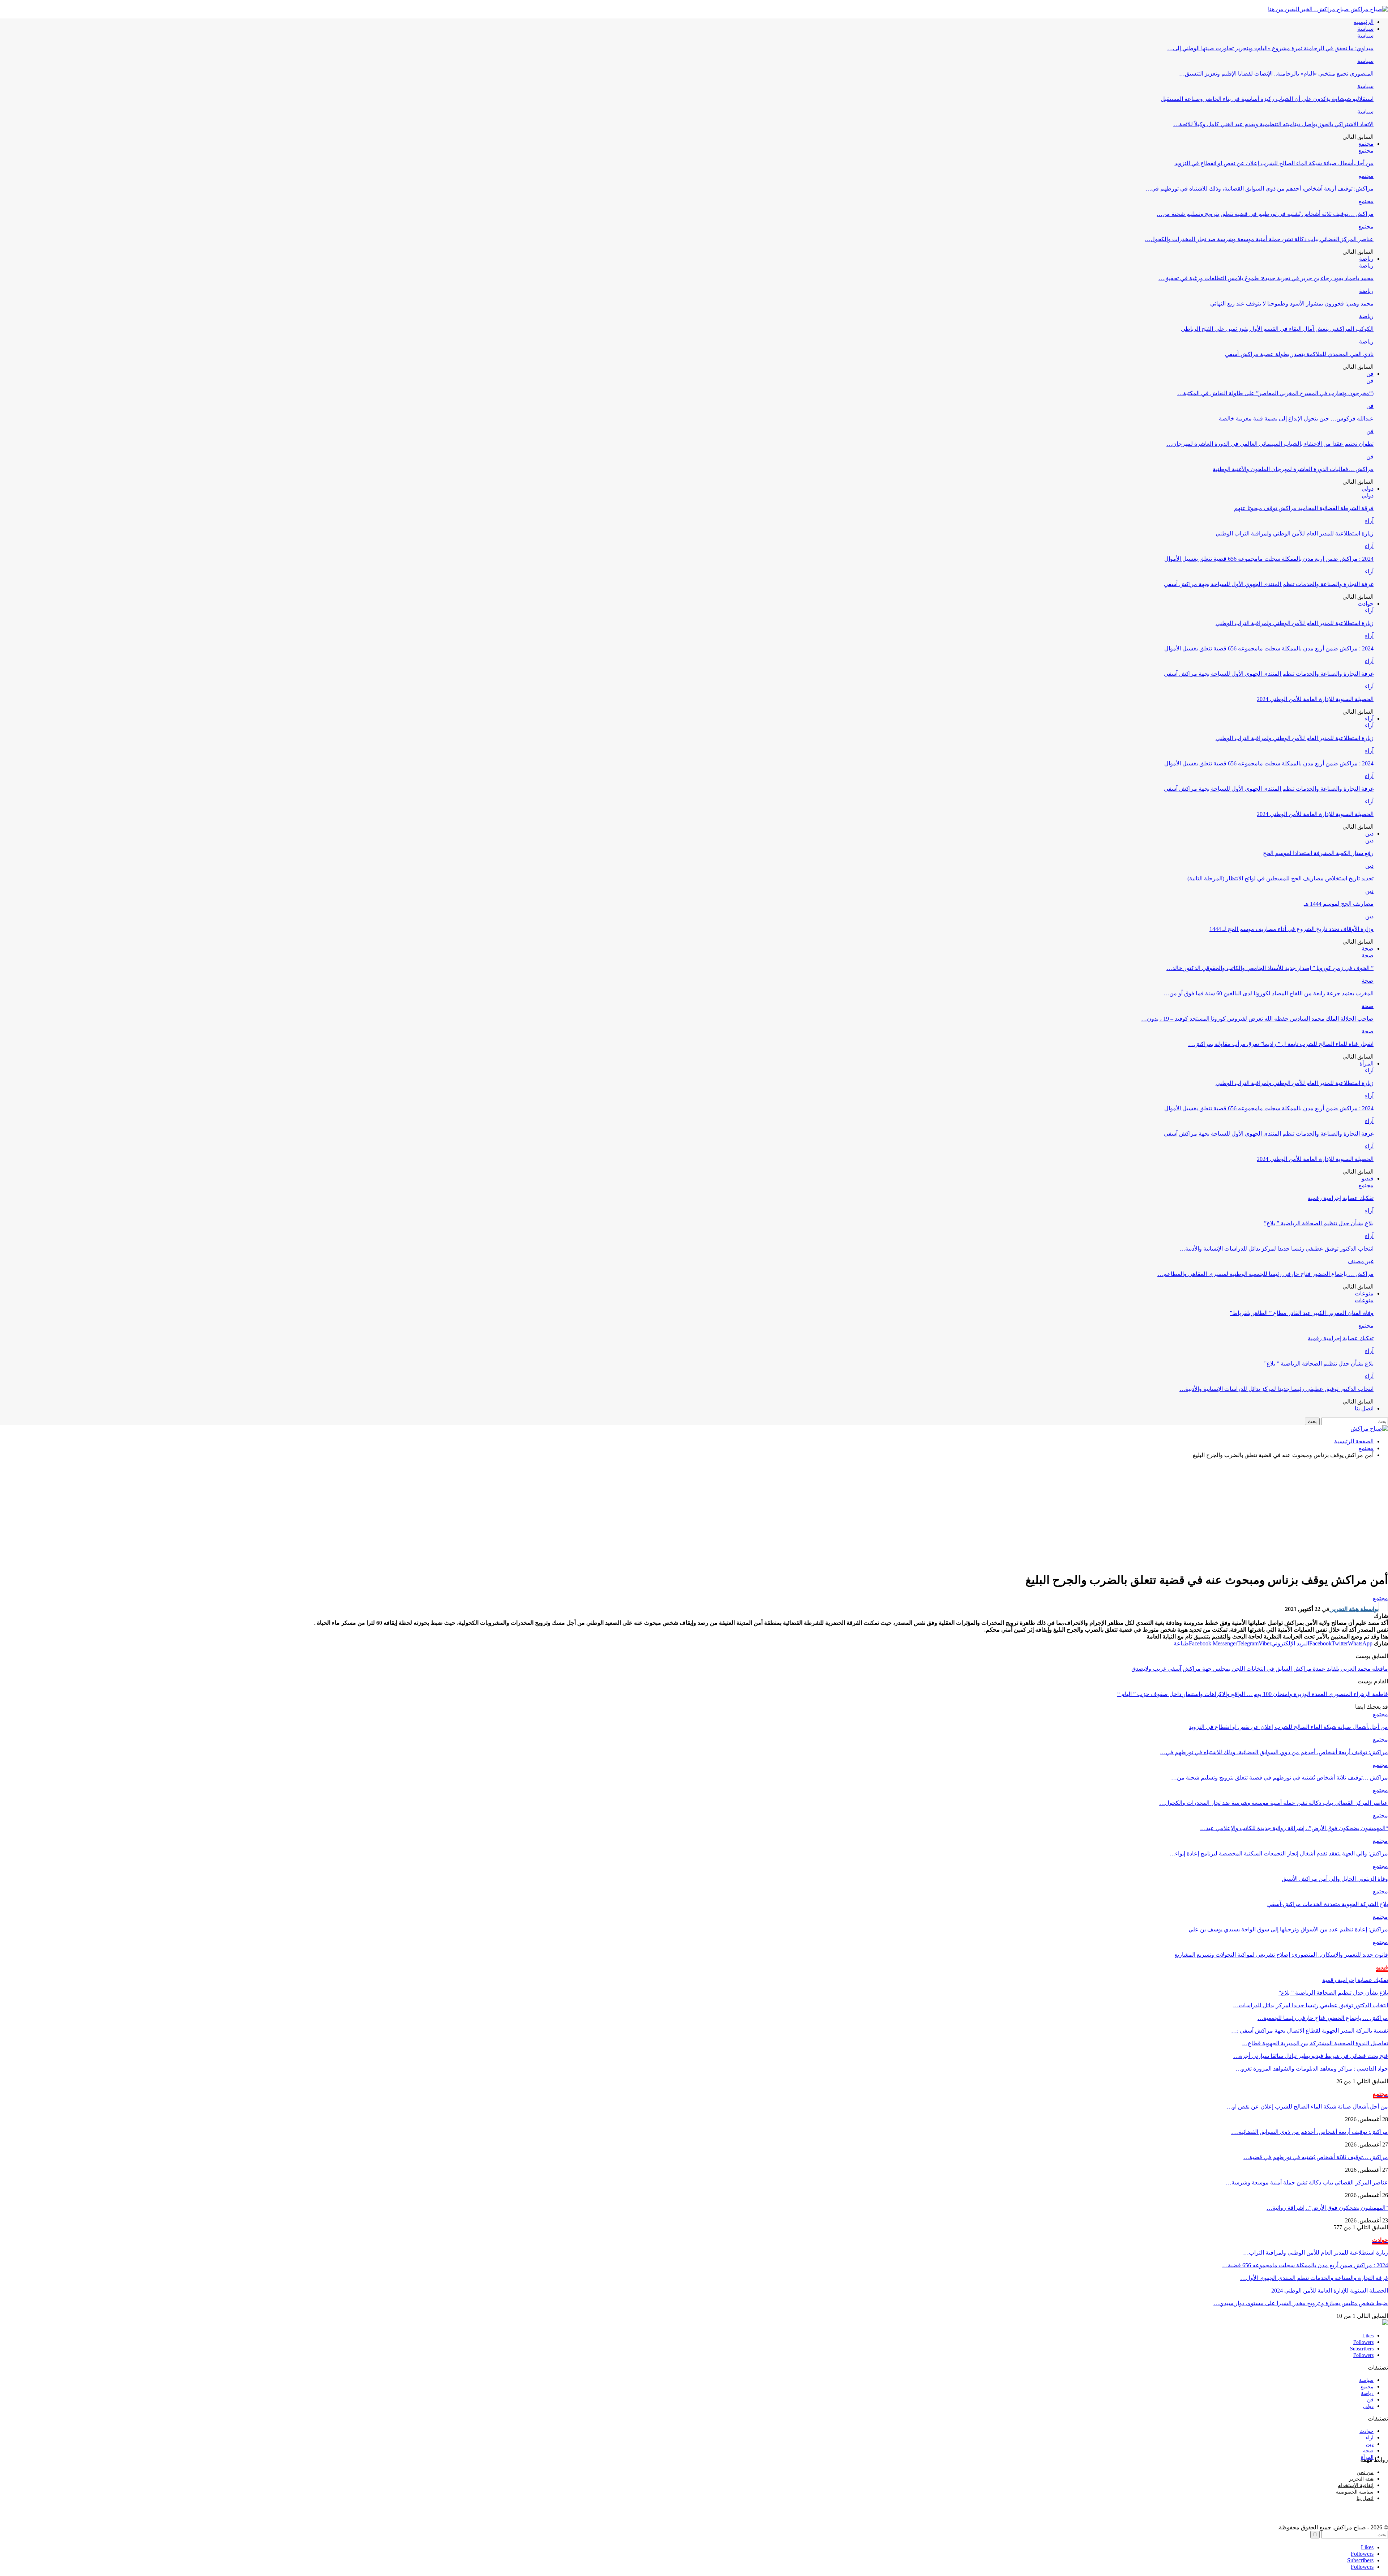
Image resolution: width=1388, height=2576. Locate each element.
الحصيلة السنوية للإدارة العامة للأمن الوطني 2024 (1315, 699)
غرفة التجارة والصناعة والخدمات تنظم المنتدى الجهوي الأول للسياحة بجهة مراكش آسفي (1269, 584)
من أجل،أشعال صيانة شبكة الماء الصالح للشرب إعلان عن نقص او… (1307, 2107)
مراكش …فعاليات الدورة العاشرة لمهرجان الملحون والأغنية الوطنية (1293, 469)
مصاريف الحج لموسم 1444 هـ (1339, 904)
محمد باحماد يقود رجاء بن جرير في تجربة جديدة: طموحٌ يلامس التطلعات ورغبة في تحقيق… (1266, 278)
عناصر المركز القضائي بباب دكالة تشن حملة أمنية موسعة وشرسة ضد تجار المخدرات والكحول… (1259, 239)
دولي (1368, 489)
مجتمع (1366, 144)
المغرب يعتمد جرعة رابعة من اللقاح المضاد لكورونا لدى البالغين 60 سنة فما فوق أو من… (1269, 993)
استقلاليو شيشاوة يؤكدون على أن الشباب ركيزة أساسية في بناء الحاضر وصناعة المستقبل (1267, 99)
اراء (1370, 2438)
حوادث (1366, 604)
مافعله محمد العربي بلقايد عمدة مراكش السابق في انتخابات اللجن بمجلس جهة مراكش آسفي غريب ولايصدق (1260, 1669)
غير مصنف (1361, 1261)
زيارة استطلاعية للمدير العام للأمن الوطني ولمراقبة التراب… (1316, 2253)
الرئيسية (1364, 22)
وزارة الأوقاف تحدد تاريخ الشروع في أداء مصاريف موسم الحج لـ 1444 (1291, 929)
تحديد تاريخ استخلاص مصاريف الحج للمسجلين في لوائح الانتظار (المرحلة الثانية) (1280, 878)
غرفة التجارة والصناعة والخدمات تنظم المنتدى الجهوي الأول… (1314, 2278)
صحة (1368, 949)
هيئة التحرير (1361, 2479)
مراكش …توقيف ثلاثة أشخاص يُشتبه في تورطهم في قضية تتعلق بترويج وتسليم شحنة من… (1265, 214)
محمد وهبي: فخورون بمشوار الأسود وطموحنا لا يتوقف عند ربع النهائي (1292, 304)
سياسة (1365, 29)
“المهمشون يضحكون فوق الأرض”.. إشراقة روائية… (1327, 2208)
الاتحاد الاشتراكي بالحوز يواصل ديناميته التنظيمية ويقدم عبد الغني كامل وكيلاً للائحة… (1273, 124)
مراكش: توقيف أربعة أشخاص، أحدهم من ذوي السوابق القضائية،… (1310, 2132)
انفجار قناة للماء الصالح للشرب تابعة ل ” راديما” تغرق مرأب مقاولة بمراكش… (1281, 1044)
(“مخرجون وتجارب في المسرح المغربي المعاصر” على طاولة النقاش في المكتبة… (1275, 393)
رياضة (1366, 259)
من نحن (1365, 2472)
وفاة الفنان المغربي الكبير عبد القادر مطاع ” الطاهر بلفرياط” (1302, 1313)
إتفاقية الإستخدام (1356, 2485)
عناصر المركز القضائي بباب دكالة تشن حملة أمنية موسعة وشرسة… (1307, 2182)
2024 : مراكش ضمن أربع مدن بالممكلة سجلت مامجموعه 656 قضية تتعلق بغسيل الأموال (1269, 559)
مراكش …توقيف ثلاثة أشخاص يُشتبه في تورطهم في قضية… (1316, 2157)
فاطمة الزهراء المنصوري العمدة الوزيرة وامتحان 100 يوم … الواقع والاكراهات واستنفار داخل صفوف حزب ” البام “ (1253, 1694)
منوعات (1364, 1293)
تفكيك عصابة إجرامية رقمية (1341, 1198)
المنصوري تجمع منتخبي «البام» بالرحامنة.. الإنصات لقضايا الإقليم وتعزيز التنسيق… (1276, 74)
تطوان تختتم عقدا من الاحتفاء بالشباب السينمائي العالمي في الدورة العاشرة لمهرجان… (1270, 444)
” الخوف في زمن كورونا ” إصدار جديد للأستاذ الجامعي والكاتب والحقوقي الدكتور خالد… (1270, 968)
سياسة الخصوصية (1355, 2492)
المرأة (1366, 1063)
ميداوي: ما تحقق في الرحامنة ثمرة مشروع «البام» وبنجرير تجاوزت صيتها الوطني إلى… (1270, 48)
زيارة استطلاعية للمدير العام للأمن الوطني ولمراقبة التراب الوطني (1295, 533)
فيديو (1368, 1178)
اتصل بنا (1364, 1408)
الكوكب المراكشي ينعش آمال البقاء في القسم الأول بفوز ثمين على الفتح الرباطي (1277, 329)
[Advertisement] (694, 1515)
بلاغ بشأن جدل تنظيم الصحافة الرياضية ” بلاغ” (1319, 1223)
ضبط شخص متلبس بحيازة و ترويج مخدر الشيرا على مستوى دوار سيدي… (1301, 2303)
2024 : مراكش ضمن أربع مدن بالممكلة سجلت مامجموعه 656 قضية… (1305, 2265)
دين (1369, 834)
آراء (1369, 521)
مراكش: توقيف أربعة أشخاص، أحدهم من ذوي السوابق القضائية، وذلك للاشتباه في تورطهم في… (1260, 189)
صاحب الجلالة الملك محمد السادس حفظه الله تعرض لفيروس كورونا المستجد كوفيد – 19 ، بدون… (1257, 1019)
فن (1370, 374)
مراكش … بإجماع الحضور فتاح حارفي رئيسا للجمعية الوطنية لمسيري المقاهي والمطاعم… (1265, 1274)
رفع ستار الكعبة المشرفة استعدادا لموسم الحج (1318, 853)
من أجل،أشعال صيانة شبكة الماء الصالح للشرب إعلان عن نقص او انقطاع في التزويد (1274, 163)
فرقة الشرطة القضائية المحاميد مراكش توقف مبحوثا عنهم (1304, 508)
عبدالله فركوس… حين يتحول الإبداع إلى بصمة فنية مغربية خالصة (1296, 418)
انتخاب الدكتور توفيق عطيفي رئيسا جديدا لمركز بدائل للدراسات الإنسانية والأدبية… (1276, 1249)
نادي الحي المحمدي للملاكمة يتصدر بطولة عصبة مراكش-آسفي (1299, 354)
